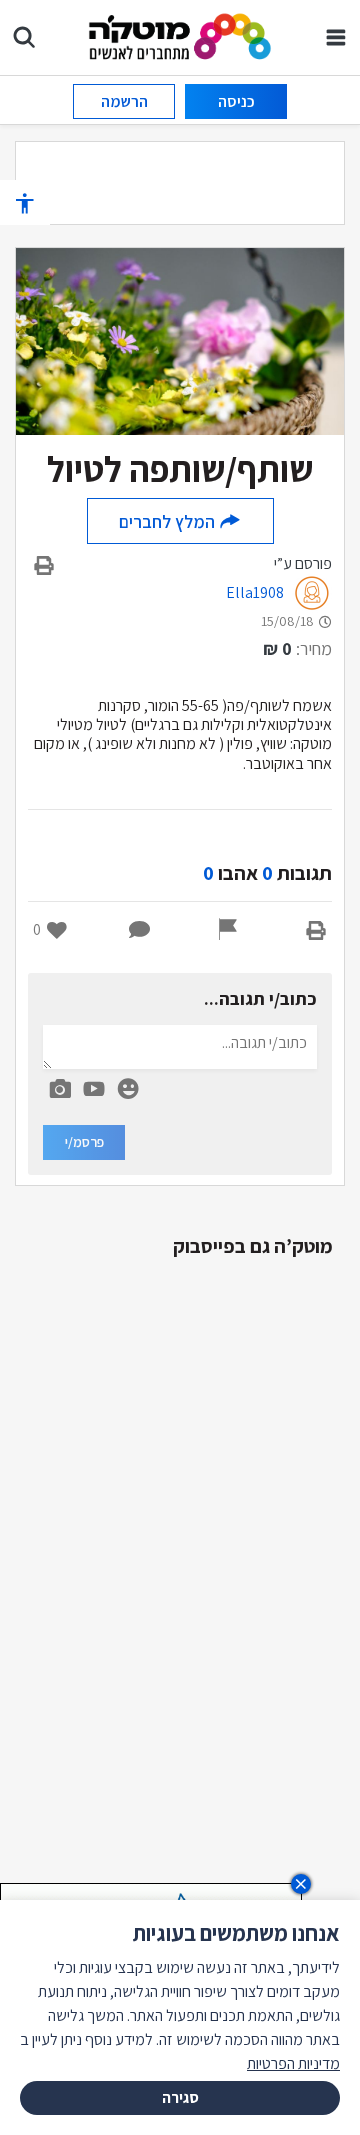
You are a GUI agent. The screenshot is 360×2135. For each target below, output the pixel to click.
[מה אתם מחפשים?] (24, 37)
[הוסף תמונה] (60, 1085)
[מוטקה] (180, 35)
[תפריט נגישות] (25, 202)
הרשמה (124, 101)
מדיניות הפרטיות (293, 2063)
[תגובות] (140, 930)
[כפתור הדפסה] (316, 930)
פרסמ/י (84, 1142)
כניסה (236, 101)
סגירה (180, 2097)
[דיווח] (228, 930)
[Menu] (336, 37)
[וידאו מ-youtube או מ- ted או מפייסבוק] (94, 1089)
